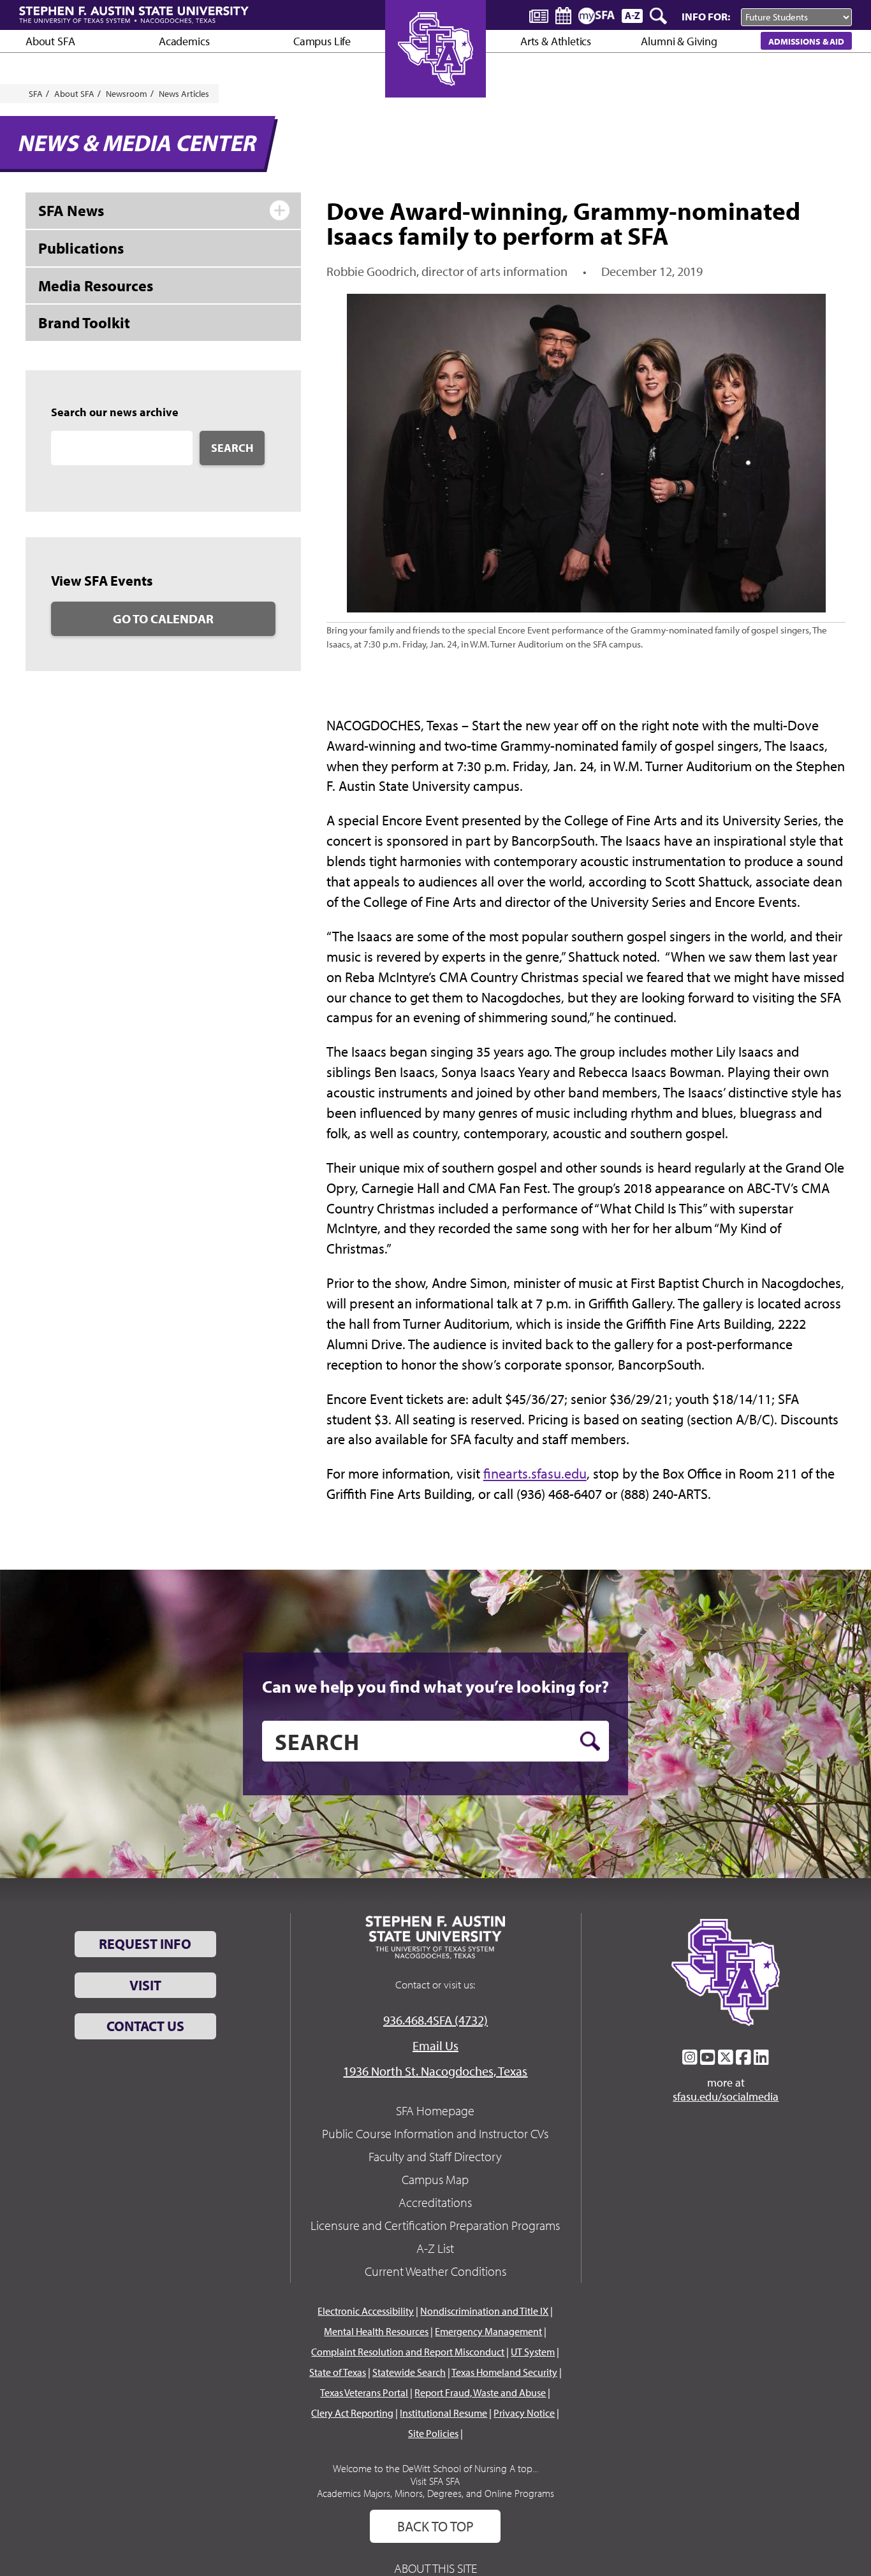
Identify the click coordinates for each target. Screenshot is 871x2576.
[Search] (659, 16)
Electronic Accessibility (366, 2311)
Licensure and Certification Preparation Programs (435, 2225)
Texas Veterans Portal (364, 2392)
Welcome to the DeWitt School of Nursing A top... (435, 2468)
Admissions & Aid (806, 41)
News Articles (184, 94)
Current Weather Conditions (435, 2271)
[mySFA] (597, 16)
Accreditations (435, 2202)
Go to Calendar (163, 619)
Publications (81, 248)
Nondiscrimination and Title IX (484, 2311)
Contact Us (145, 2026)
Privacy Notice (524, 2413)
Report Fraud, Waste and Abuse (480, 2392)
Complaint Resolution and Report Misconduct (408, 2352)
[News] (539, 15)
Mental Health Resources (376, 2331)
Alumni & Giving (679, 41)
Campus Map (435, 2179)
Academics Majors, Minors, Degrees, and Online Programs (435, 2493)
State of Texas (338, 2372)
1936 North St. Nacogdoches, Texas (435, 2071)
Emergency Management (488, 2331)
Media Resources (96, 286)
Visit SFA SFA (435, 2481)
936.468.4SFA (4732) (435, 2020)
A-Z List (435, 2248)
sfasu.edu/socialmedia (726, 2097)
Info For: (706, 16)
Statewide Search (409, 2372)
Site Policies (433, 2433)
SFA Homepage (435, 2110)
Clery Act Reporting (352, 2413)
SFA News (71, 210)
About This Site (435, 2568)
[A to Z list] (632, 16)
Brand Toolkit (84, 322)
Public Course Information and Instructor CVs (435, 2133)
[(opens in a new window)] (690, 2057)
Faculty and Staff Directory (435, 2156)
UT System (533, 2352)
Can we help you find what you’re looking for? (435, 1686)
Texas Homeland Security (504, 2372)
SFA (36, 94)
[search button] (590, 1741)
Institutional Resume (443, 2413)
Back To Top (435, 2526)
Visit (145, 1985)
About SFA (50, 41)
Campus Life (322, 41)
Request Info (145, 1944)
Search (232, 448)
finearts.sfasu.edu (535, 1473)
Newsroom (127, 94)
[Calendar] (563, 16)
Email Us (435, 2045)
